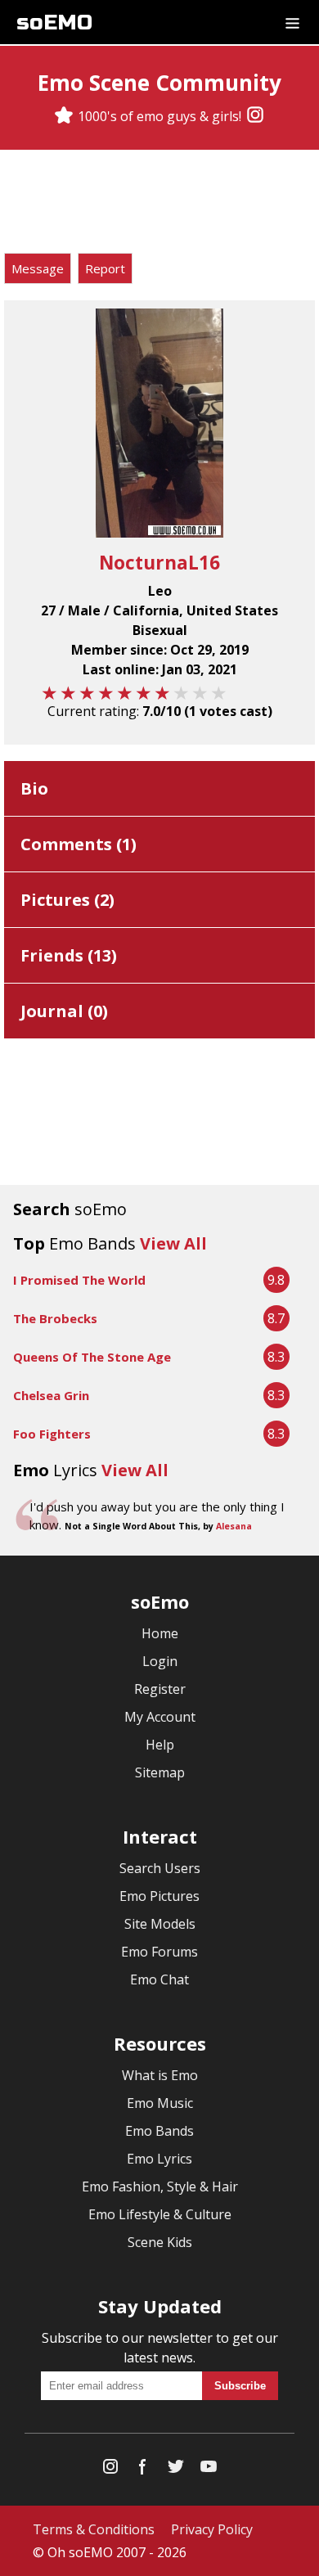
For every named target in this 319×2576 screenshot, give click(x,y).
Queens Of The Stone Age (92, 1357)
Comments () (79, 844)
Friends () (69, 955)
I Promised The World (79, 1280)
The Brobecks (55, 1318)
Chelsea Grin (51, 1395)
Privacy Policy (212, 2529)
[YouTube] (209, 2470)
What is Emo (160, 2075)
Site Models (160, 1924)
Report (105, 268)
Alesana (234, 1526)
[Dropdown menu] (292, 22)
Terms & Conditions (94, 2529)
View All (173, 1243)
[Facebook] (143, 2470)
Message (38, 268)
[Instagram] (255, 116)
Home (160, 1633)
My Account (160, 1717)
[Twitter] (176, 2470)
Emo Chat (159, 1979)
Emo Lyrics (159, 2159)
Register (160, 1689)
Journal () (64, 1011)
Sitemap (160, 1772)
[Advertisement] (159, 204)
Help (160, 1745)
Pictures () (67, 900)
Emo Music (160, 2103)
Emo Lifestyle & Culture (160, 2214)
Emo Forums (159, 1952)
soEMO (54, 23)
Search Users (160, 1868)
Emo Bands (159, 2131)
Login (160, 1661)
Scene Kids (160, 2242)
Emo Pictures (159, 1896)
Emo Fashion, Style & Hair (160, 2186)
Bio (34, 788)
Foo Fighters (52, 1434)
